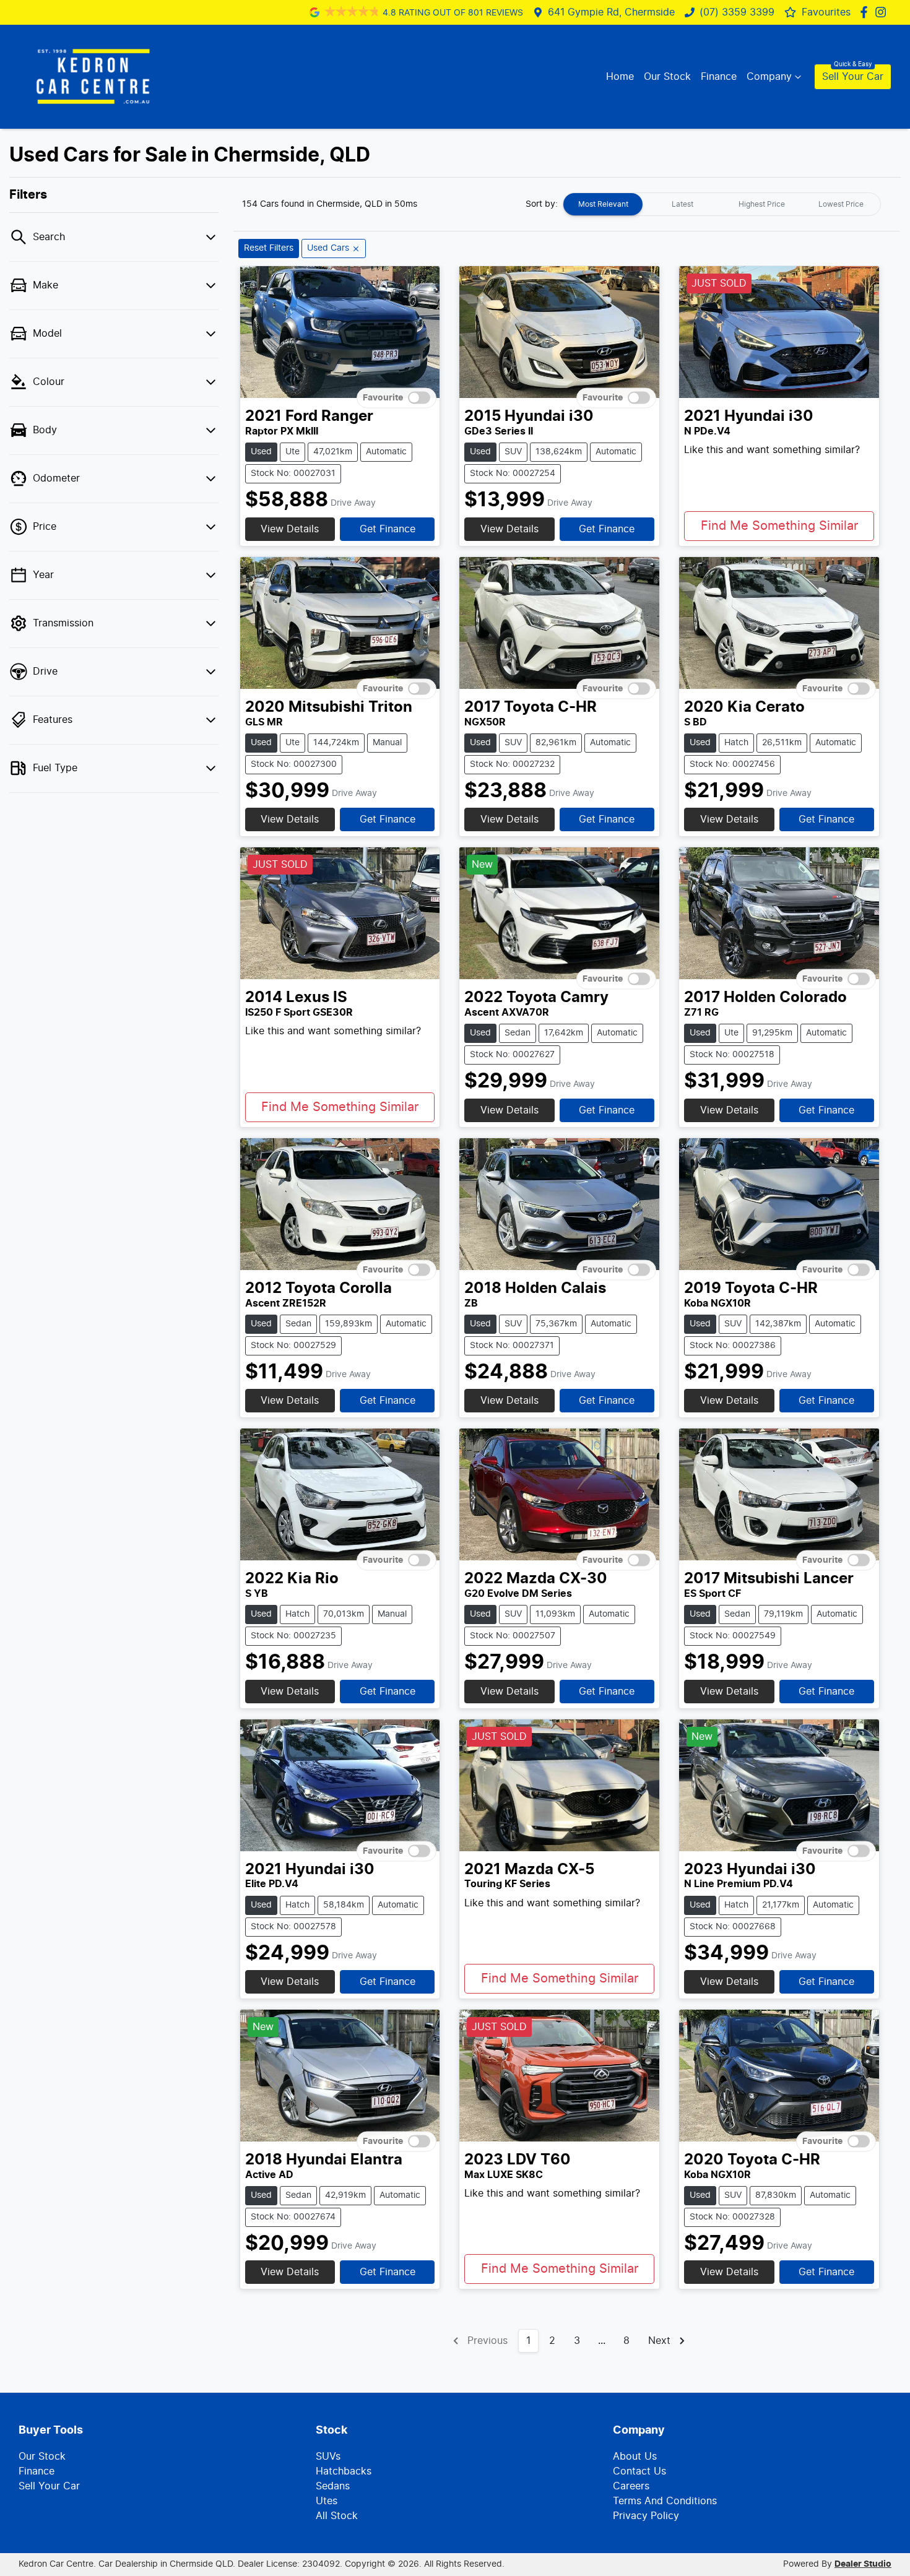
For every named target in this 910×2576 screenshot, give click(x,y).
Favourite (383, 398)
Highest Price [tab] (762, 204)
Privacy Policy (646, 2516)
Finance (719, 77)
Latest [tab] (682, 204)
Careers (631, 2486)
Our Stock (667, 77)
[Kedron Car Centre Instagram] (883, 12)
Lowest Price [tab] (841, 204)
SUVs (328, 2457)
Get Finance (388, 529)
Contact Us (639, 2471)
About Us (635, 2457)
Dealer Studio (863, 2564)
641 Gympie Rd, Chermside (611, 12)
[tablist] (722, 204)
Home (620, 77)
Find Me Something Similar (779, 526)
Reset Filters (269, 248)
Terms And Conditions (665, 2501)
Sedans (333, 2486)
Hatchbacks (344, 2471)
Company (769, 77)
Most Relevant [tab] (603, 204)
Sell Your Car (853, 77)
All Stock (337, 2516)
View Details (290, 529)
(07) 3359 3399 (737, 12)
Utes (327, 2501)
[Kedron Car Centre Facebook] (866, 12)
